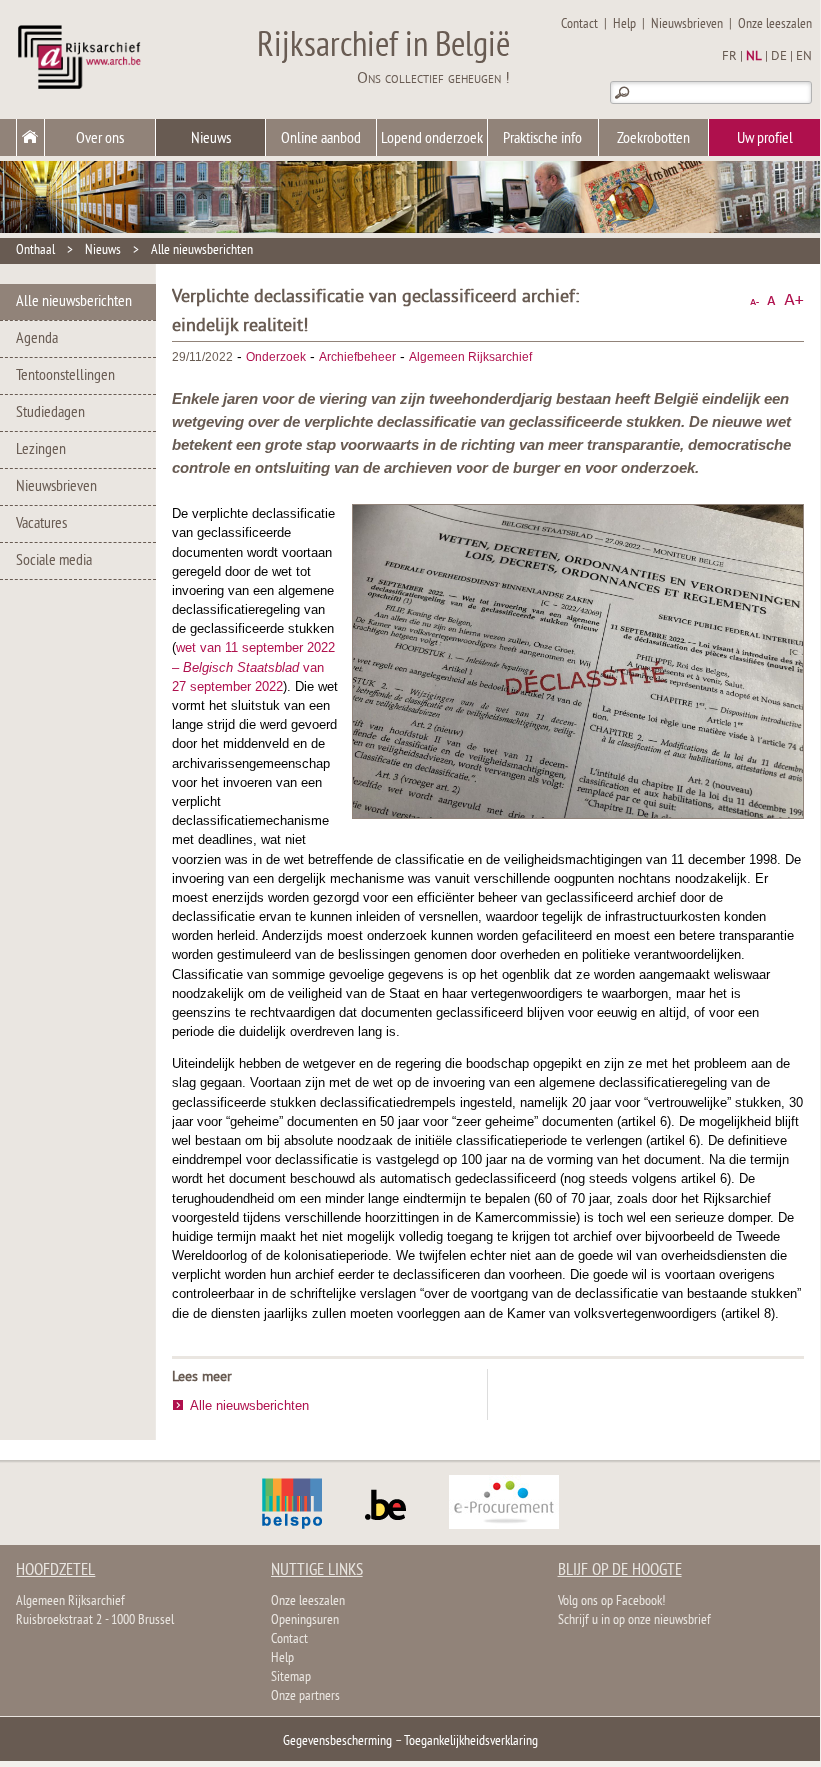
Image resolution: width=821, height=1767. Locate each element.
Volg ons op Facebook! (611, 1601)
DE (779, 57)
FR (729, 57)
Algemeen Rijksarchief (470, 357)
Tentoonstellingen (65, 376)
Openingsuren (305, 1620)
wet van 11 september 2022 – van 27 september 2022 (253, 666)
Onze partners (305, 1696)
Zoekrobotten (653, 139)
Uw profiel (765, 139)
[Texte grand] (794, 300)
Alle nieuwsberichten (202, 250)
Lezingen (41, 450)
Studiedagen (50, 413)
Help (624, 24)
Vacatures (41, 524)
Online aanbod (321, 139)
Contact (579, 24)
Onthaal (35, 250)
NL (754, 57)
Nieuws (211, 139)
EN (804, 57)
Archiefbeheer (357, 357)
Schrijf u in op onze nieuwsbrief (634, 1620)
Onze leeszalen (775, 24)
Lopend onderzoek (432, 139)
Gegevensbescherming (337, 1741)
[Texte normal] (771, 300)
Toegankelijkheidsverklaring (471, 1741)
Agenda (37, 339)
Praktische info (542, 139)
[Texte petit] (754, 300)
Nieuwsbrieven (687, 24)
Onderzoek (276, 357)
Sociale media (54, 561)
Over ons (100, 139)
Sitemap (291, 1677)
